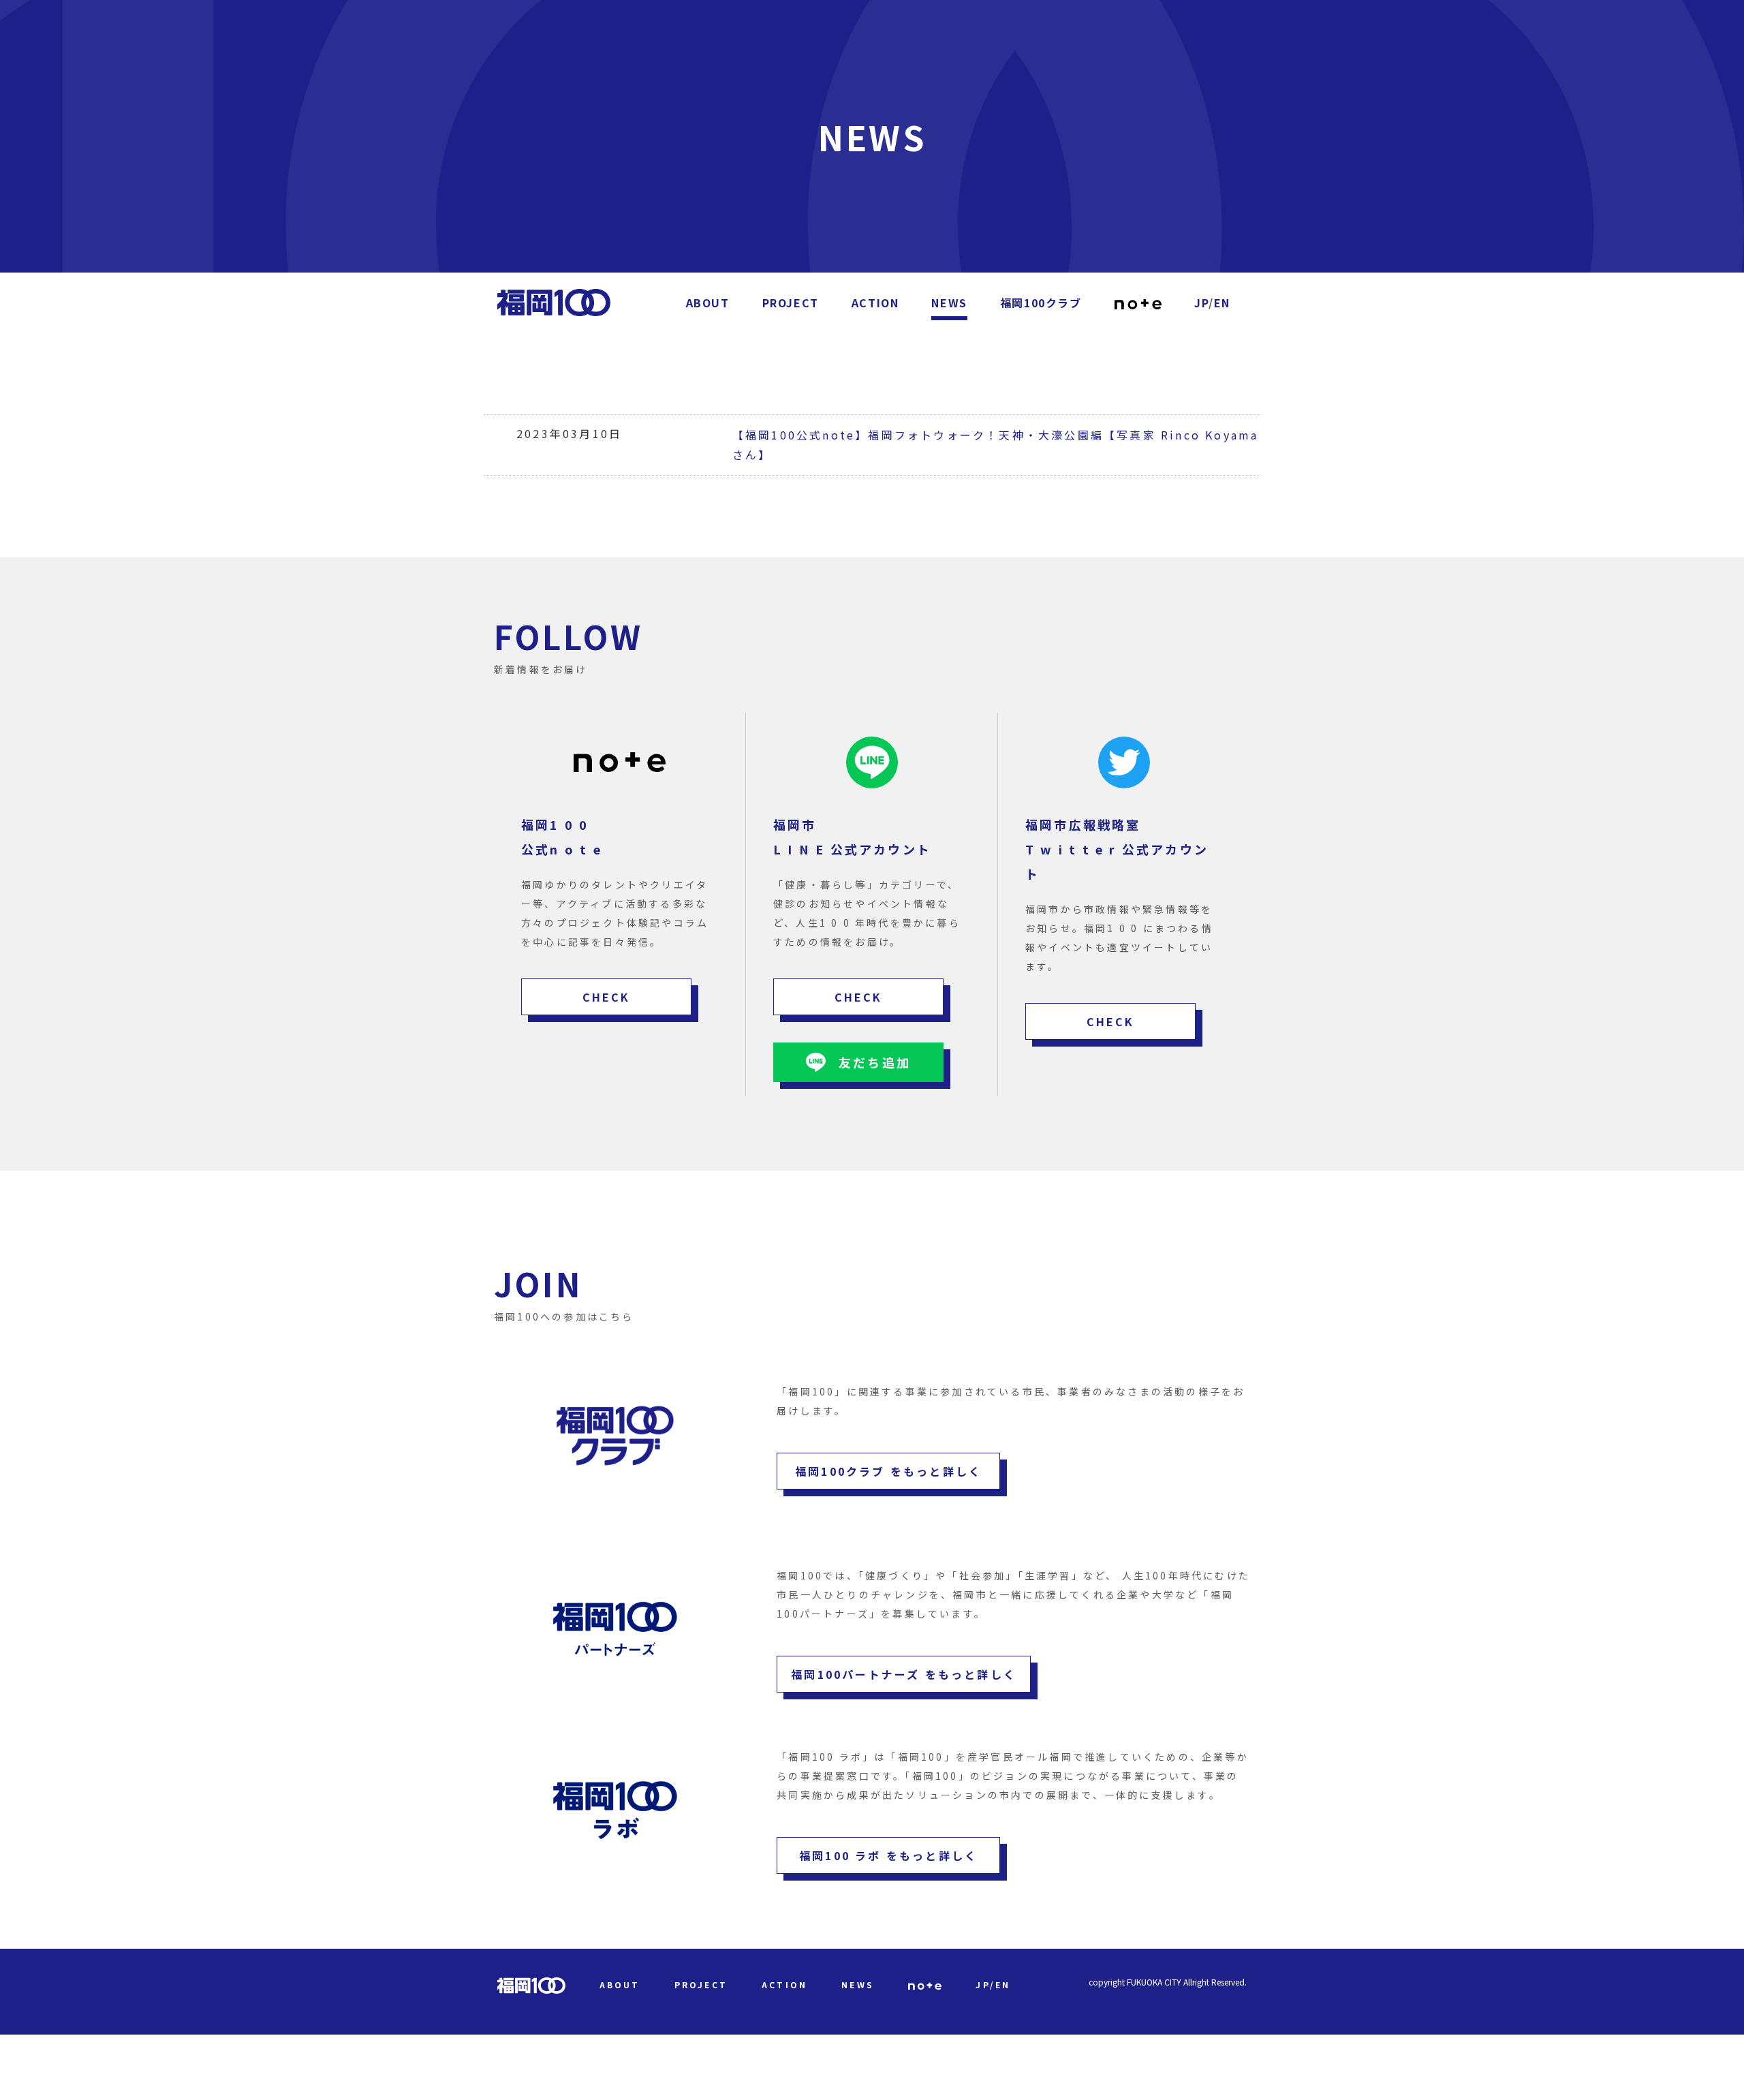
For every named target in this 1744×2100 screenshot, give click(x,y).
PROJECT (791, 303)
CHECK (607, 997)
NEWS (949, 303)
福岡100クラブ (1041, 303)
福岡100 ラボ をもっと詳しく (888, 1855)
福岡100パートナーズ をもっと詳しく (904, 1674)
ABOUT (708, 303)
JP (1201, 303)
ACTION (875, 303)
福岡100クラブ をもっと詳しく (888, 1471)
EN (1222, 303)
